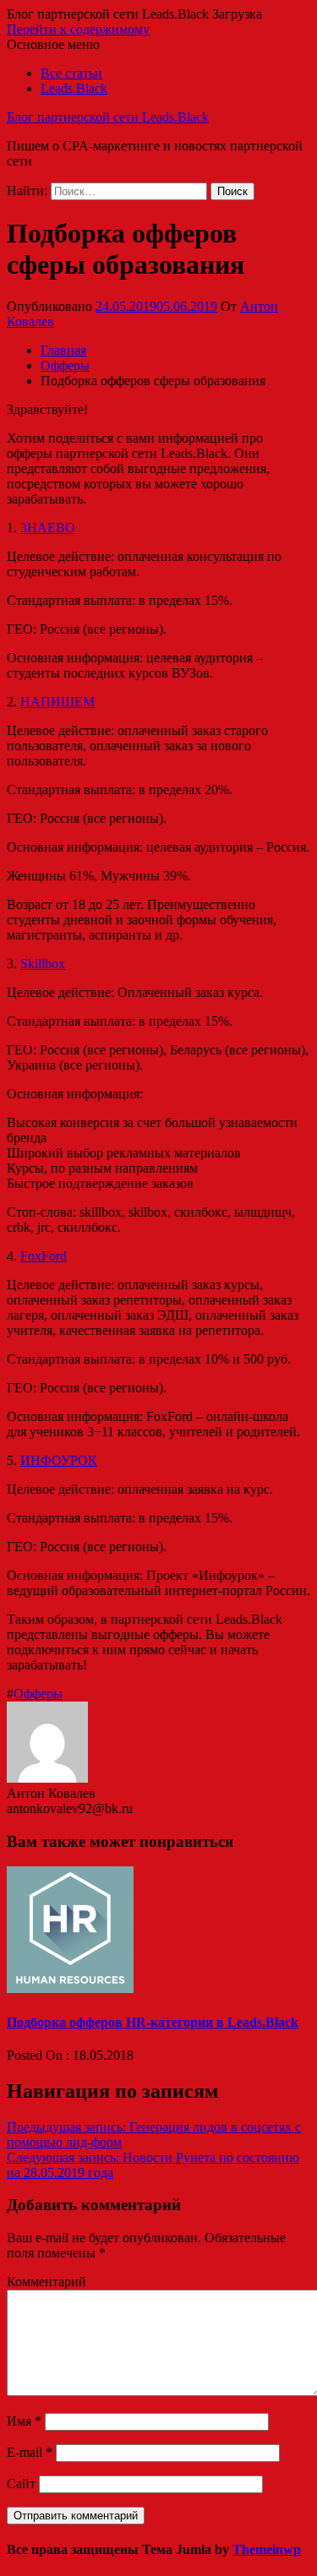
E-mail (30, 2452)
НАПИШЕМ (57, 702)
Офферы (38, 1694)
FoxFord (44, 1256)
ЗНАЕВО (48, 528)
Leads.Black (74, 88)
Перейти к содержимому (78, 29)
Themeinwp (267, 2549)
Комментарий (46, 2282)
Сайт (21, 2483)
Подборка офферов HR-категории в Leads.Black (153, 2022)
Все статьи (71, 73)
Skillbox (43, 964)
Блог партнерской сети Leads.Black (108, 117)
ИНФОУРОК (59, 1460)
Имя (24, 2421)
